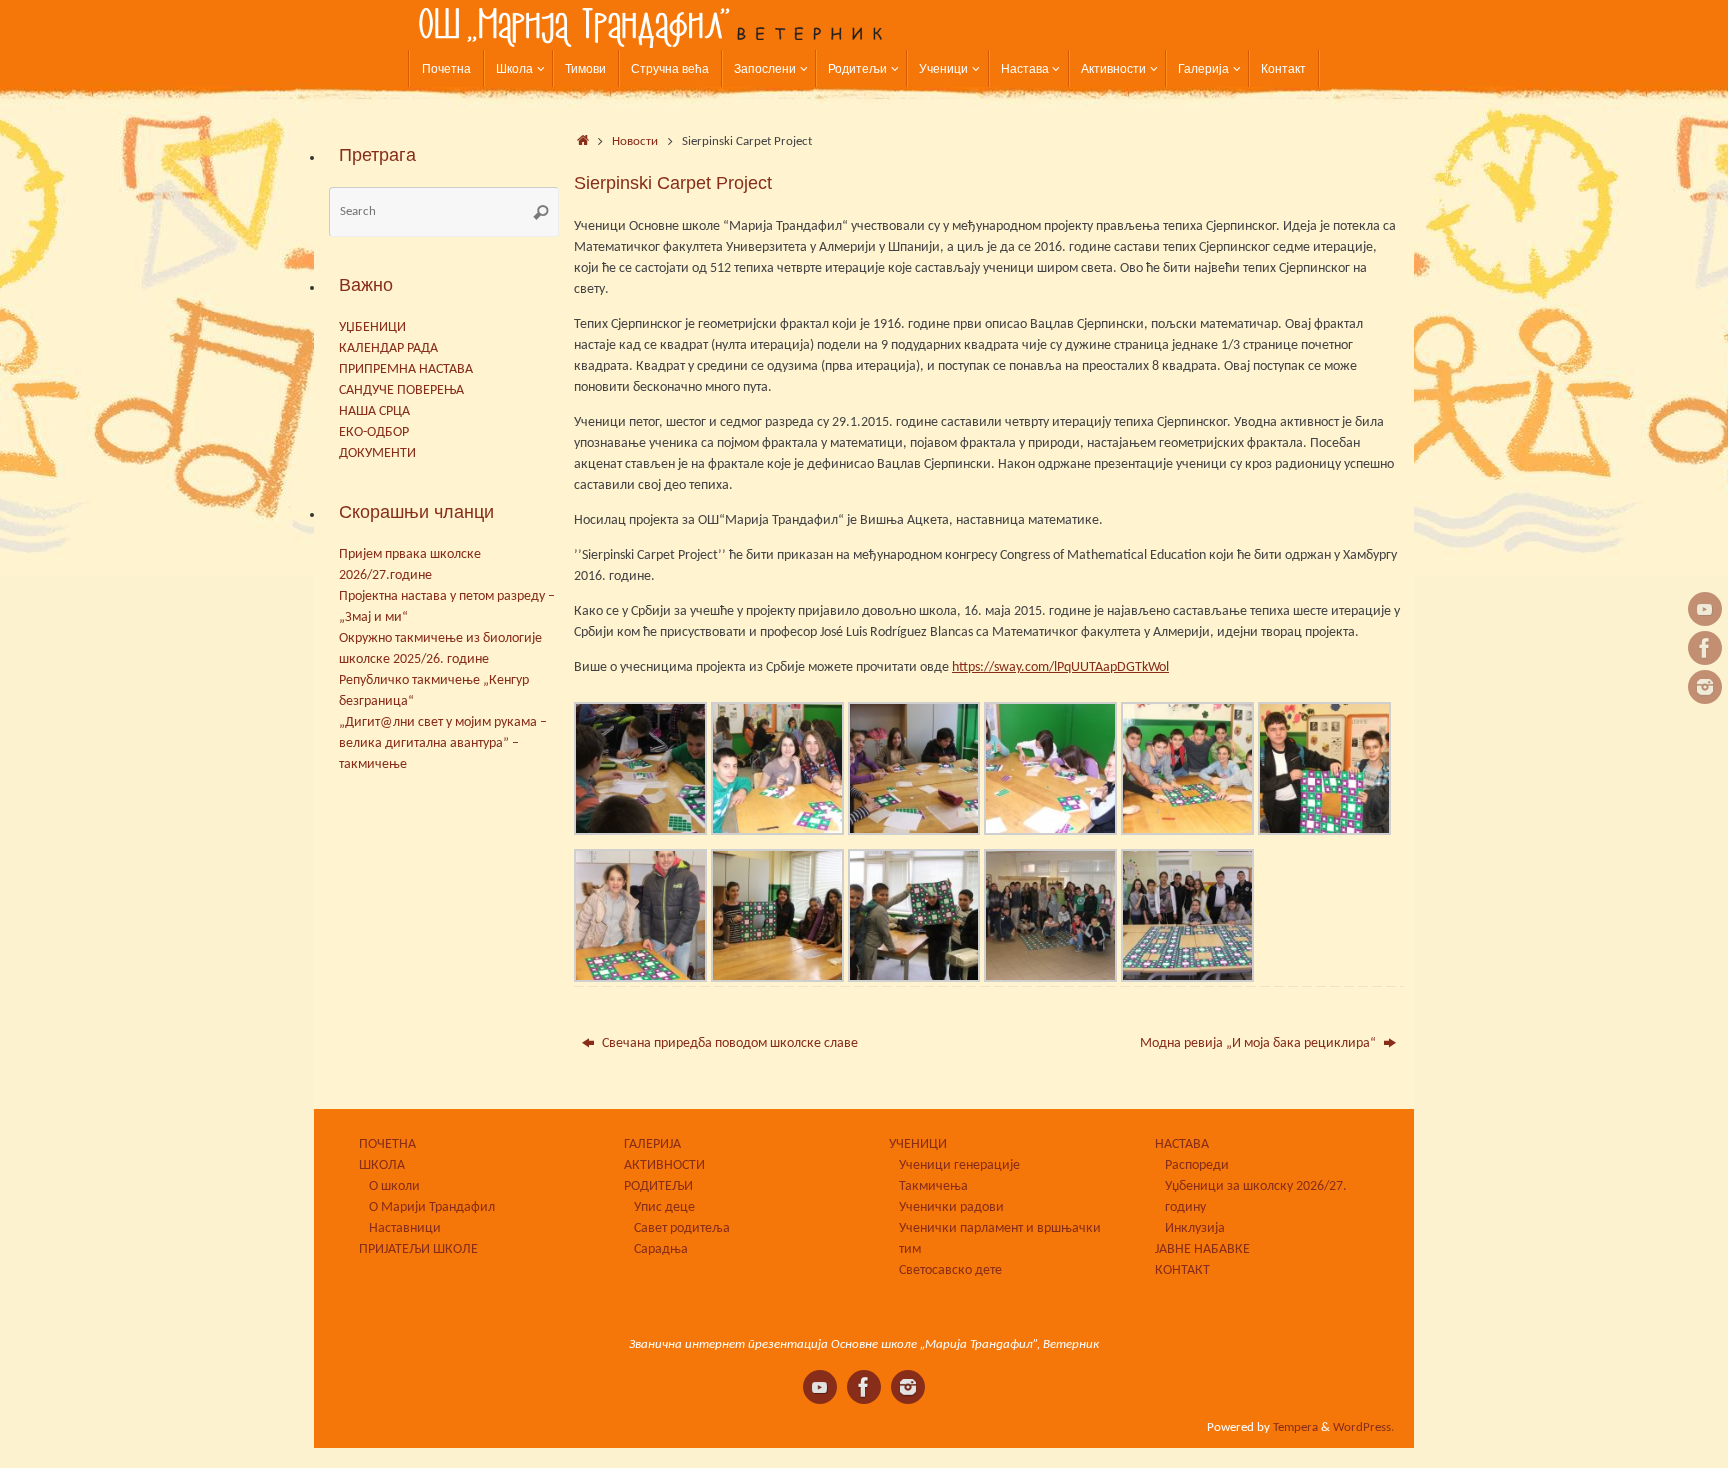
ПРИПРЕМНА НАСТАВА (406, 369)
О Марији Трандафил (432, 1207)
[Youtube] (1705, 609)
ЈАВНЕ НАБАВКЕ (1202, 1249)
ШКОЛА (382, 1165)
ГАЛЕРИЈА (652, 1144)
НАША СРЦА (374, 411)
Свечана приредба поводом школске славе (728, 1043)
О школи (394, 1186)
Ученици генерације (959, 1165)
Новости (635, 142)
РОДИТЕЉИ (658, 1186)
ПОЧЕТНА (387, 1144)
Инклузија (1195, 1228)
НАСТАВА (1182, 1144)
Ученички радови (951, 1207)
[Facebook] (1705, 648)
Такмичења (933, 1186)
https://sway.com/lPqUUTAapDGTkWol (1060, 667)
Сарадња (661, 1249)
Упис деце (664, 1207)
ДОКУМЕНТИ (377, 453)
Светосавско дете (950, 1270)
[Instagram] (1705, 687)
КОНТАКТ (1182, 1270)
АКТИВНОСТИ (664, 1165)
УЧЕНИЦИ (918, 1144)
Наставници (405, 1228)
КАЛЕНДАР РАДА (388, 348)
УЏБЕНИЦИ (372, 327)
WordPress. (1363, 1428)
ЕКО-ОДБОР (374, 432)
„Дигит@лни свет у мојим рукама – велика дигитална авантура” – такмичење (443, 743)
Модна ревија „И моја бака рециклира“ (1259, 1043)
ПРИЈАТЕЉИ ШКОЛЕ (418, 1249)
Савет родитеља (682, 1228)
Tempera (1295, 1428)
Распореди (1197, 1165)
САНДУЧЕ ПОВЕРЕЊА (401, 390)
